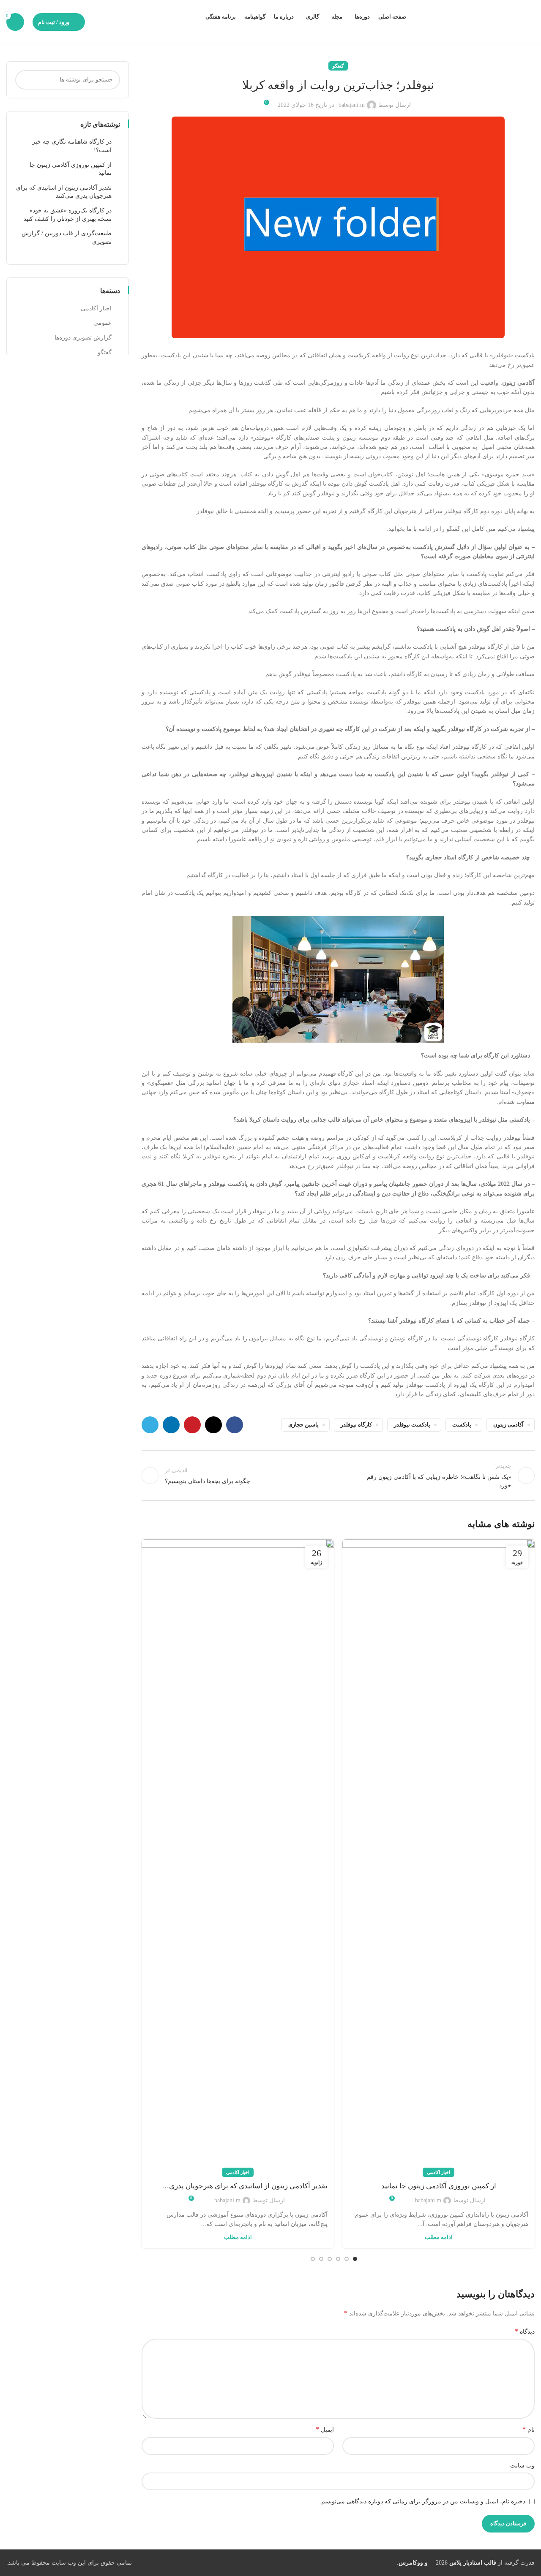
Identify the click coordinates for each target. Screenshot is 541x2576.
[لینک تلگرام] (150, 1425)
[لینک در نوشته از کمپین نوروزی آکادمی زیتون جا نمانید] (439, 1856)
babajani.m (352, 105)
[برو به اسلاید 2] (347, 2259)
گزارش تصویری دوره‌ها (83, 338)
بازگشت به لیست (338, 1475)
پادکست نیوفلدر (412, 1425)
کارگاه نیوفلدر (356, 1425)
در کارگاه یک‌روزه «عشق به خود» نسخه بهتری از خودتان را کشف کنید (68, 215)
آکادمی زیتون (508, 1425)
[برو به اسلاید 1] (355, 2259)
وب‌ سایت (522, 2466)
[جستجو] (25, 80)
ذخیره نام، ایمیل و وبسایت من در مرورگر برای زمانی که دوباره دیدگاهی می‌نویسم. (422, 2501)
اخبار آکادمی (439, 2172)
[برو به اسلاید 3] (338, 2259)
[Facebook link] (235, 1425)
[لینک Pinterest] (192, 1425)
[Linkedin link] (171, 1425)
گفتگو (338, 66)
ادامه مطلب (439, 2237)
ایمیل (325, 2429)
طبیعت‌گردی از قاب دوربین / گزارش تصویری (67, 238)
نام (529, 2429)
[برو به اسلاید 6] (313, 2259)
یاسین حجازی (303, 1425)
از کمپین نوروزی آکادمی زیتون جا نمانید (439, 2186)
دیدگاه (525, 2331)
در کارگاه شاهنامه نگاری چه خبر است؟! (72, 146)
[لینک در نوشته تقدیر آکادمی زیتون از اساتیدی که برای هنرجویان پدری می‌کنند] (238, 1856)
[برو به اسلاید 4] (330, 2259)
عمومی (102, 323)
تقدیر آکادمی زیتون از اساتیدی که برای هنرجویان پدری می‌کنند (248, 2187)
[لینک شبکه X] (213, 1425)
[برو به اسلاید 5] (321, 2259)
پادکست (462, 1425)
